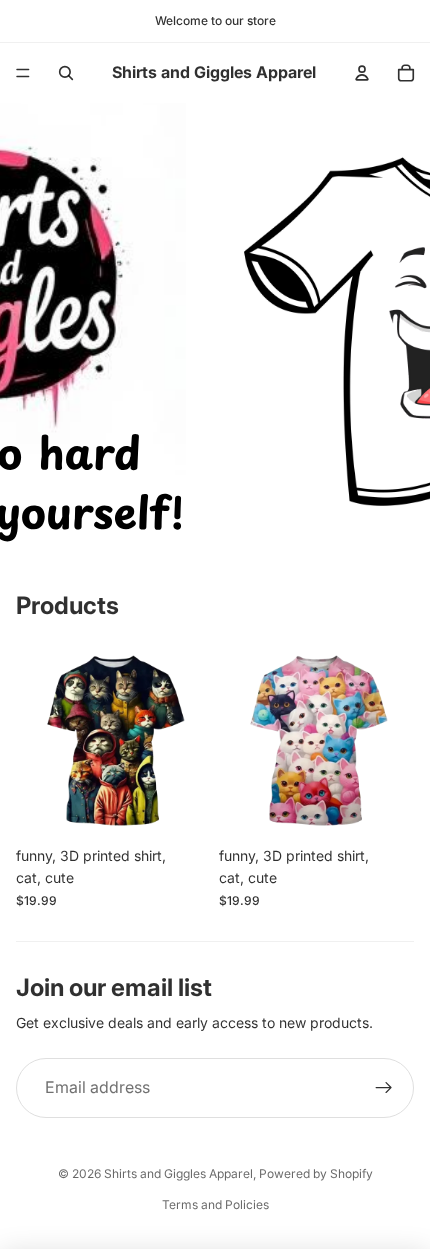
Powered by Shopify (316, 1173)
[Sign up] (384, 1088)
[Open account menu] (362, 73)
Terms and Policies (215, 1204)
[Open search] (66, 73)
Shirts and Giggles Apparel (178, 1173)
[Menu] (23, 73)
